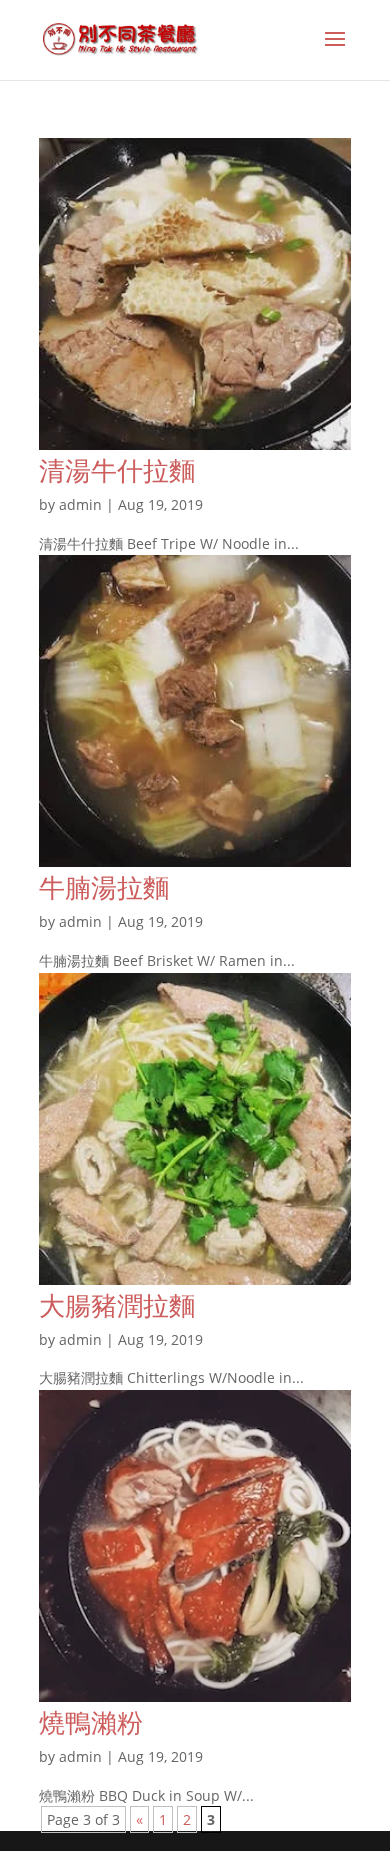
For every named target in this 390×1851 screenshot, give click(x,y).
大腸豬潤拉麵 (117, 1305)
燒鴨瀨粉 (91, 1722)
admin (80, 504)
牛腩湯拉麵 (104, 887)
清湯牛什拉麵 (117, 470)
